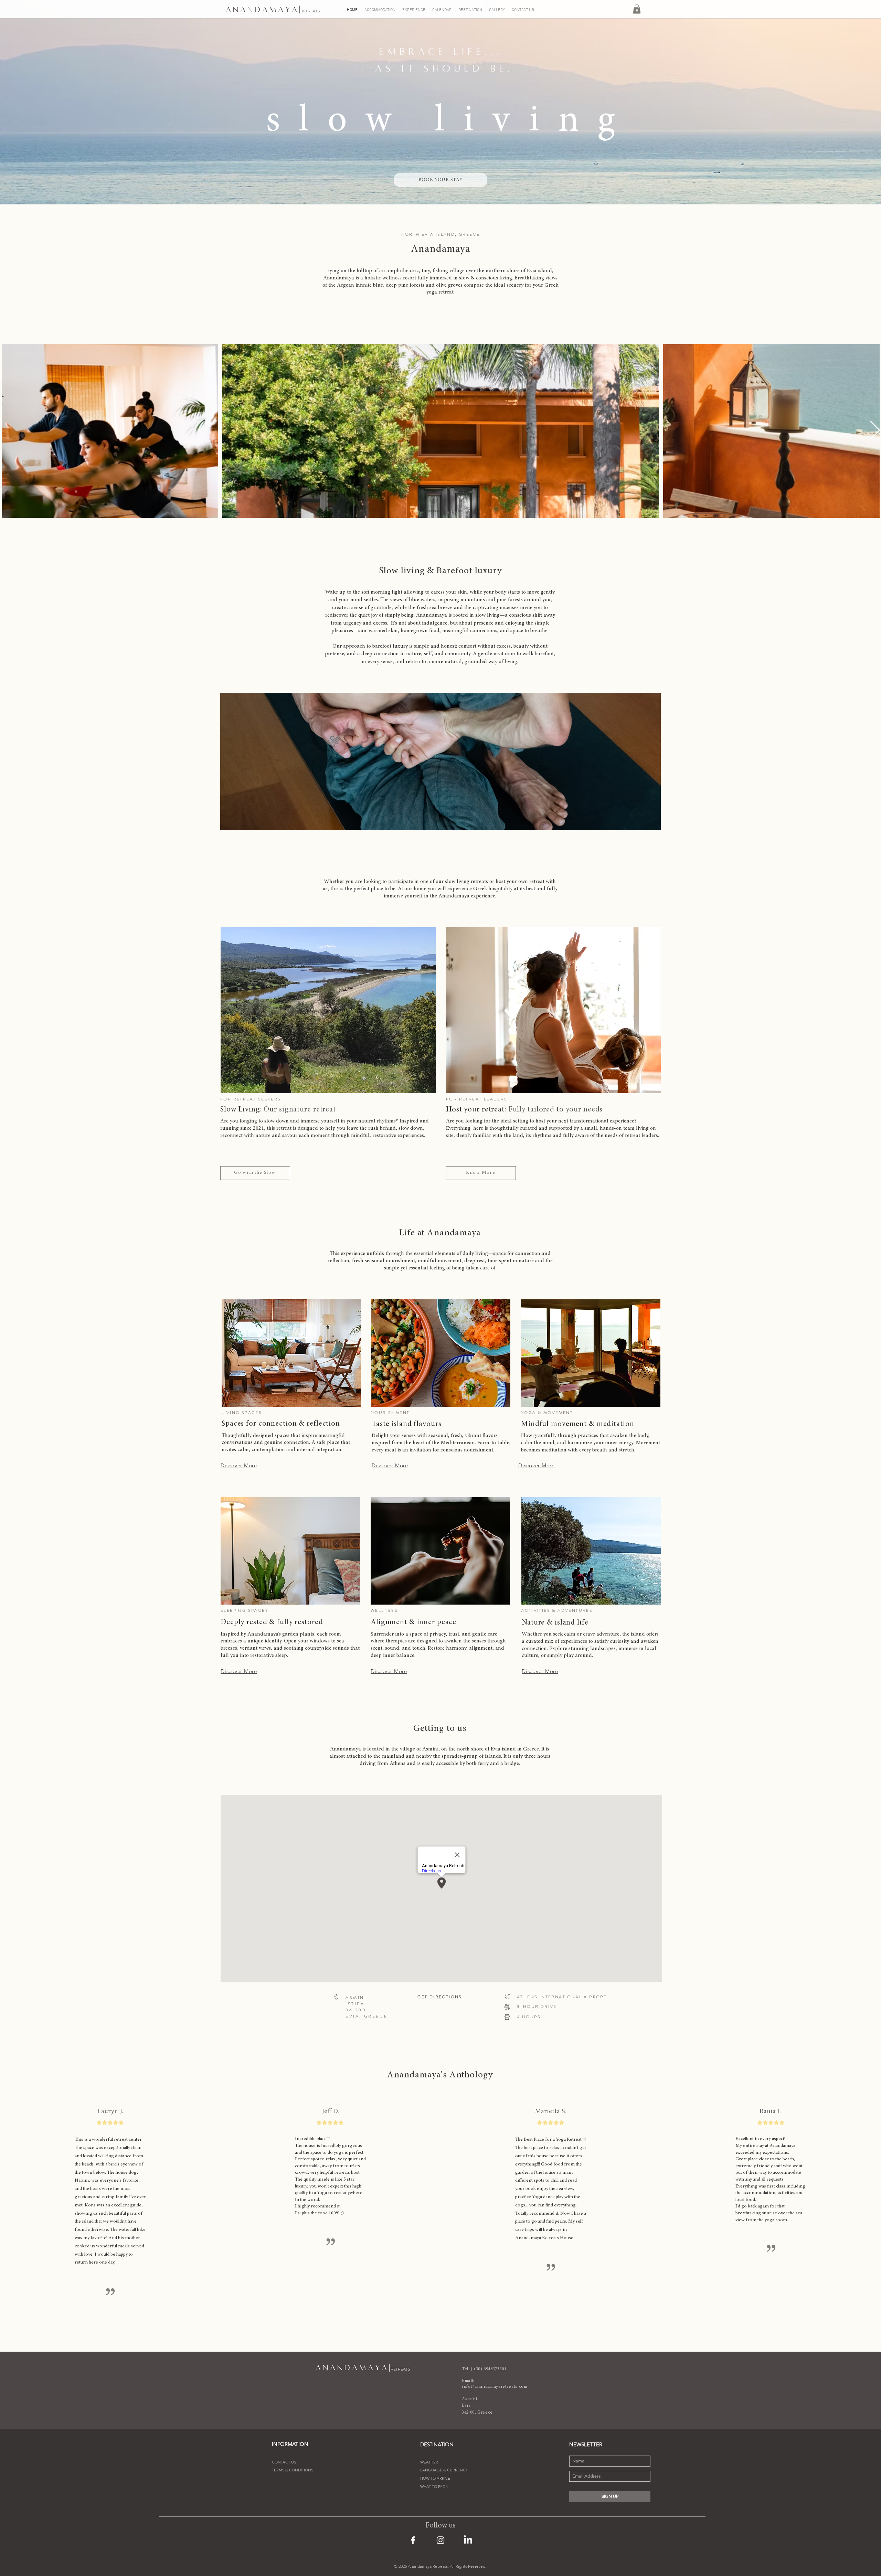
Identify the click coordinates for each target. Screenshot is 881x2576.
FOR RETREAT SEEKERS (251, 1099)
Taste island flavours (406, 1424)
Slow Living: (278, 1110)
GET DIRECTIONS (440, 1997)
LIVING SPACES (242, 1413)
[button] (637, 9)
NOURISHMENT (390, 1413)
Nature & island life (555, 1623)
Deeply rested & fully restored (272, 1622)
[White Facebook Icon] (413, 2540)
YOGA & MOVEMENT (547, 1413)
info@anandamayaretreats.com (495, 2387)
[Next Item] (875, 431)
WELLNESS (384, 1610)
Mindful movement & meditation (578, 1424)
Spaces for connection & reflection (281, 1424)
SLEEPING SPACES (245, 1610)
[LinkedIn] (468, 2540)
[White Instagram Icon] (440, 2540)
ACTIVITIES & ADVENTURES (557, 1610)
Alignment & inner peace (413, 1622)
